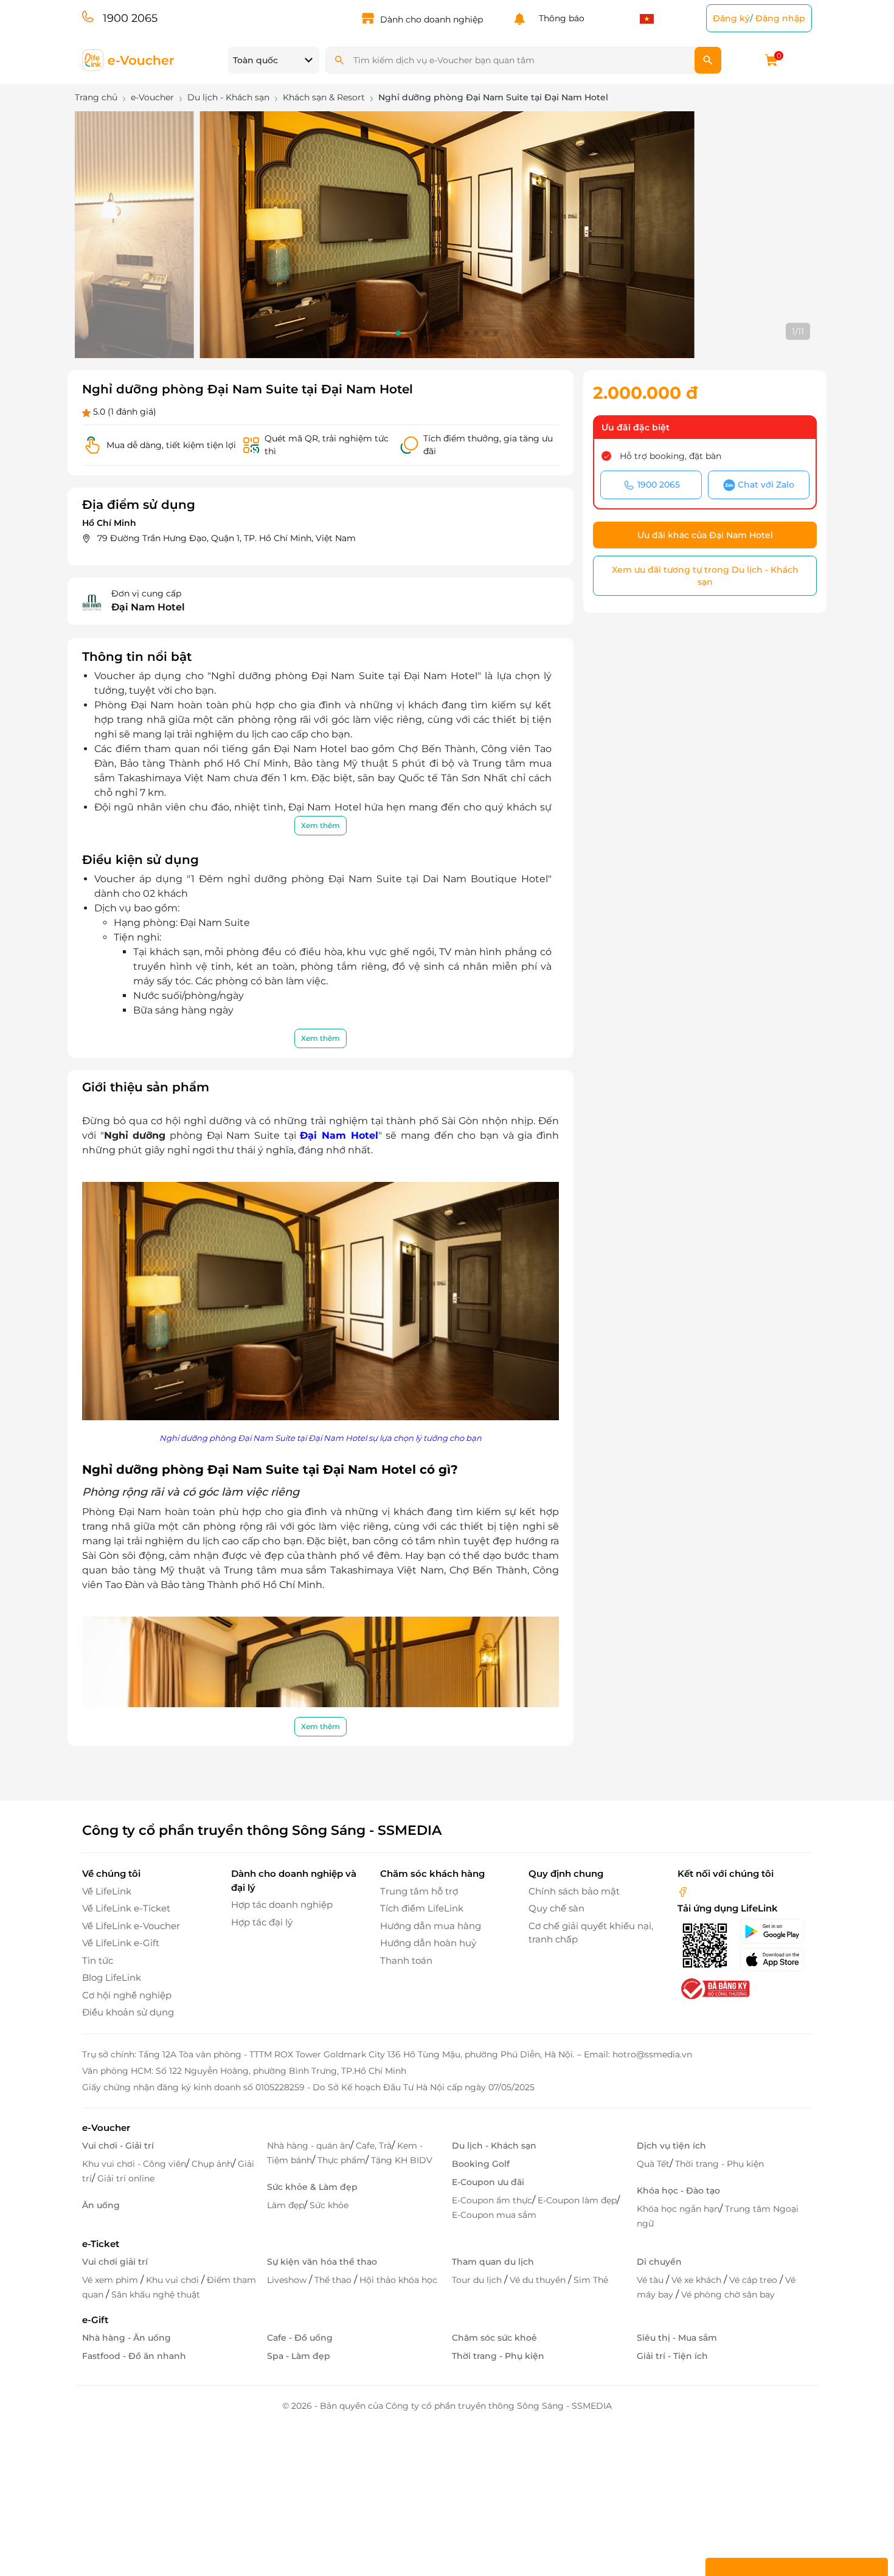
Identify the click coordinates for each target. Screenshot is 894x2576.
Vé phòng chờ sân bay (728, 2295)
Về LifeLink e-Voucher (131, 1926)
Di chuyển (659, 2262)
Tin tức (98, 1960)
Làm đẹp (286, 2205)
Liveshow (288, 2280)
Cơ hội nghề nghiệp (127, 1995)
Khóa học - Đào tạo (678, 2191)
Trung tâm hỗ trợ (419, 1891)
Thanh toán (406, 1960)
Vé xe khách (698, 2280)
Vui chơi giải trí (115, 2262)
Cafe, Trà (374, 2146)
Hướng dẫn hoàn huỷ (428, 1943)
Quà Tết (653, 2164)
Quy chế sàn (556, 1908)
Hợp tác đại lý (262, 1922)
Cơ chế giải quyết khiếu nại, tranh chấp (591, 1933)
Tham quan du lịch (493, 2262)
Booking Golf (481, 2164)
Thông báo (559, 18)
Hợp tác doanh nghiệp (282, 1904)
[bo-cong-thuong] (714, 1988)
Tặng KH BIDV (402, 2160)
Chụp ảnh (212, 2164)
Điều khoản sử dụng (128, 2012)
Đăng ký (731, 18)
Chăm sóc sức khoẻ (494, 2338)
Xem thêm (321, 825)
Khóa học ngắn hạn (678, 2209)
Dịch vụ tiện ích (671, 2146)
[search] (708, 60)
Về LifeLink (107, 1891)
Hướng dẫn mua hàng (431, 1926)
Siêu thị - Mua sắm (677, 2338)
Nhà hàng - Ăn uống (126, 2338)
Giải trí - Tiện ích (672, 2356)
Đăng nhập (780, 18)
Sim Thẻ (591, 2280)
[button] (398, 333)
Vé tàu (651, 2280)
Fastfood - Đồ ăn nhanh (134, 2356)
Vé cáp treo (754, 2280)
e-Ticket (101, 2244)
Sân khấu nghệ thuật (156, 2295)
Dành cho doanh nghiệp (431, 19)
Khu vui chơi (174, 2280)
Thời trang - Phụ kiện (719, 2164)
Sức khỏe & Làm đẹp (312, 2187)
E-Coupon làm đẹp (577, 2200)
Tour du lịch (478, 2280)
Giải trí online (126, 2178)
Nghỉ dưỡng (135, 1135)
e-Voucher (106, 2128)
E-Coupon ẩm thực (492, 2200)
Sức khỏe (329, 2205)
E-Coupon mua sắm (494, 2215)
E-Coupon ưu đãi (488, 2182)
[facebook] (683, 1891)
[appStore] (776, 1960)
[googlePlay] (776, 1932)
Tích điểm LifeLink (422, 1908)
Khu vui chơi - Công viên (134, 2164)
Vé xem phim (111, 2280)
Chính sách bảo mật (574, 1891)
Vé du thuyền (539, 2280)
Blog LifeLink (112, 1977)
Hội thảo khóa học (398, 2280)
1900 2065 (130, 18)
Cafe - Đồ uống (300, 2338)
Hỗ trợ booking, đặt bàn (670, 456)
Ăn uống (101, 2205)
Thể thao (334, 2280)
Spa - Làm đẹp (299, 2356)
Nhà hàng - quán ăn (309, 2146)
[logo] (129, 59)
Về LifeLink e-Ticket (126, 1908)
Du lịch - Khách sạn (494, 2146)
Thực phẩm (341, 2160)
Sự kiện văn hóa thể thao (322, 2262)
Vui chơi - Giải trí (118, 2146)
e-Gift (95, 2320)
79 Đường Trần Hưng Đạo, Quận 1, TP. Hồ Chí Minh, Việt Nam (227, 538)
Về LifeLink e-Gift (121, 1943)
